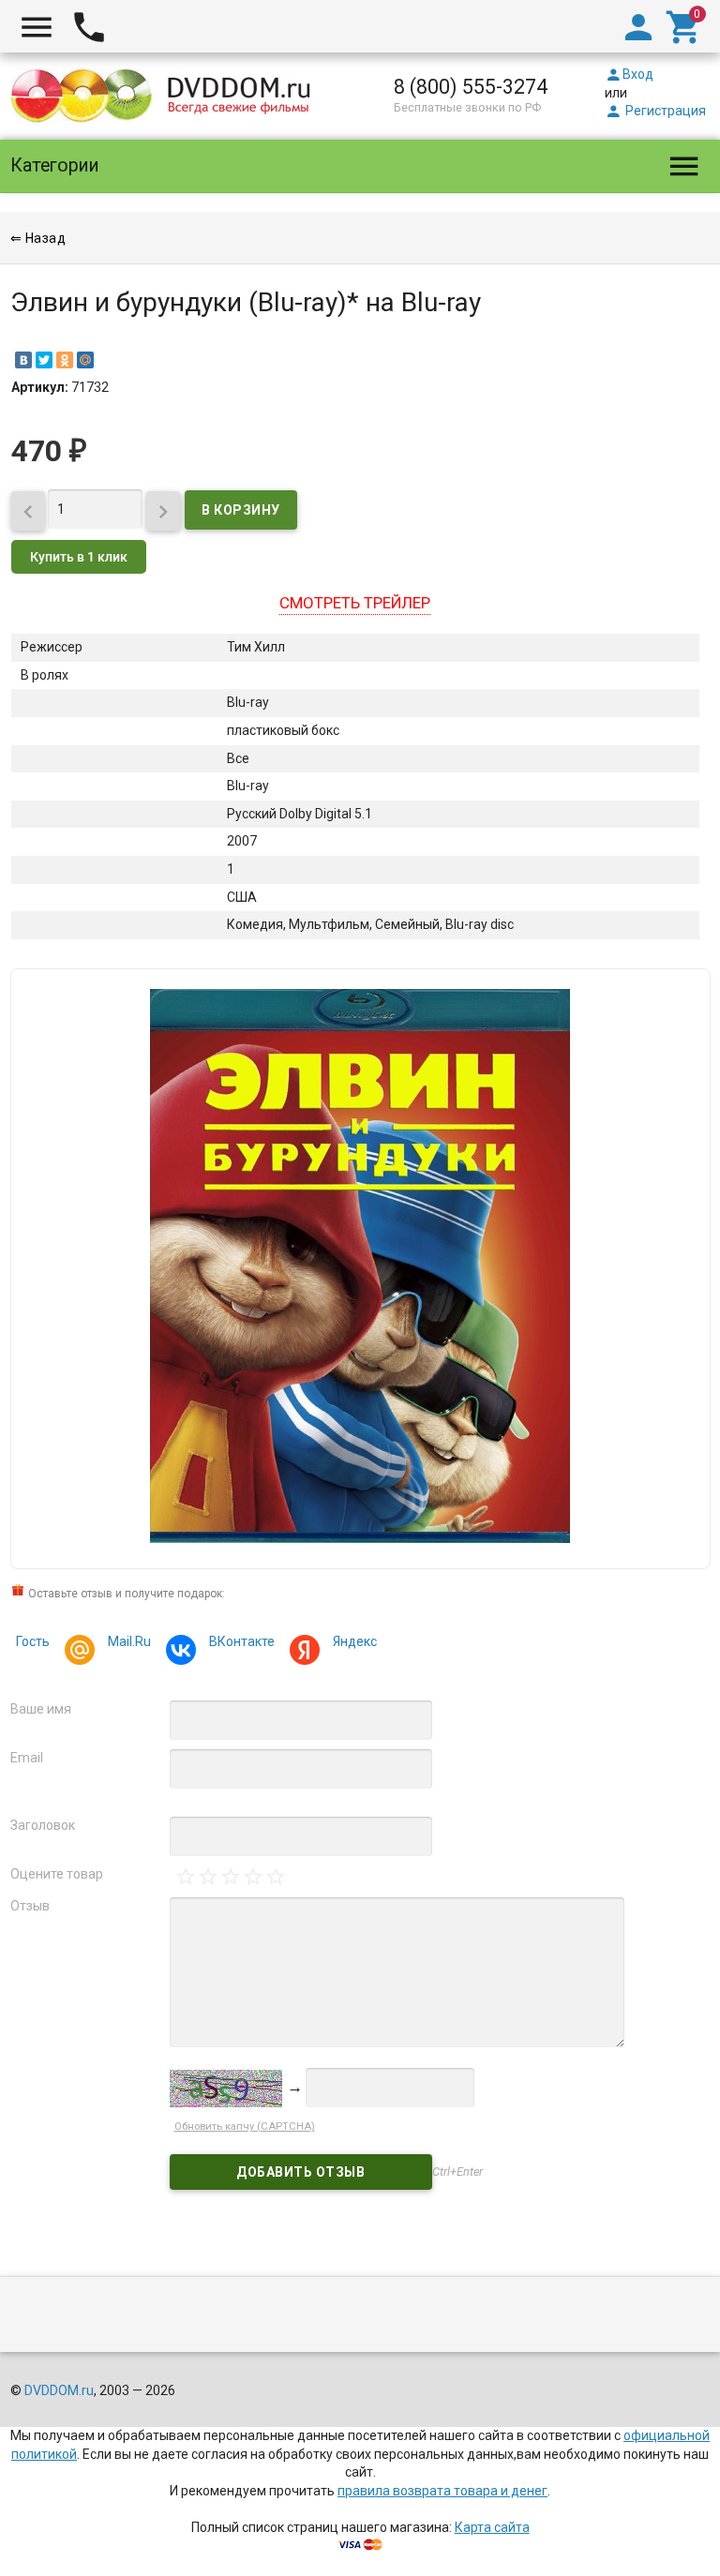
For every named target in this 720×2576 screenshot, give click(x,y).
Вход (629, 74)
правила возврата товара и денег (442, 2491)
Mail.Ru (129, 1641)
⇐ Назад (38, 238)
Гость (33, 1641)
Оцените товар (57, 1874)
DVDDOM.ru (59, 2390)
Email (27, 1758)
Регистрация (655, 111)
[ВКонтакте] (23, 360)
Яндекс (355, 1641)
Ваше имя (41, 1709)
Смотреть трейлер (355, 603)
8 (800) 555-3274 (471, 87)
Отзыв (30, 1906)
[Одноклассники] (65, 360)
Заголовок (43, 1825)
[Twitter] (44, 360)
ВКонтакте (242, 1641)
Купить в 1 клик (79, 557)
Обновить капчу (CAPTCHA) (245, 2127)
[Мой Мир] (85, 360)
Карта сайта (492, 2527)
